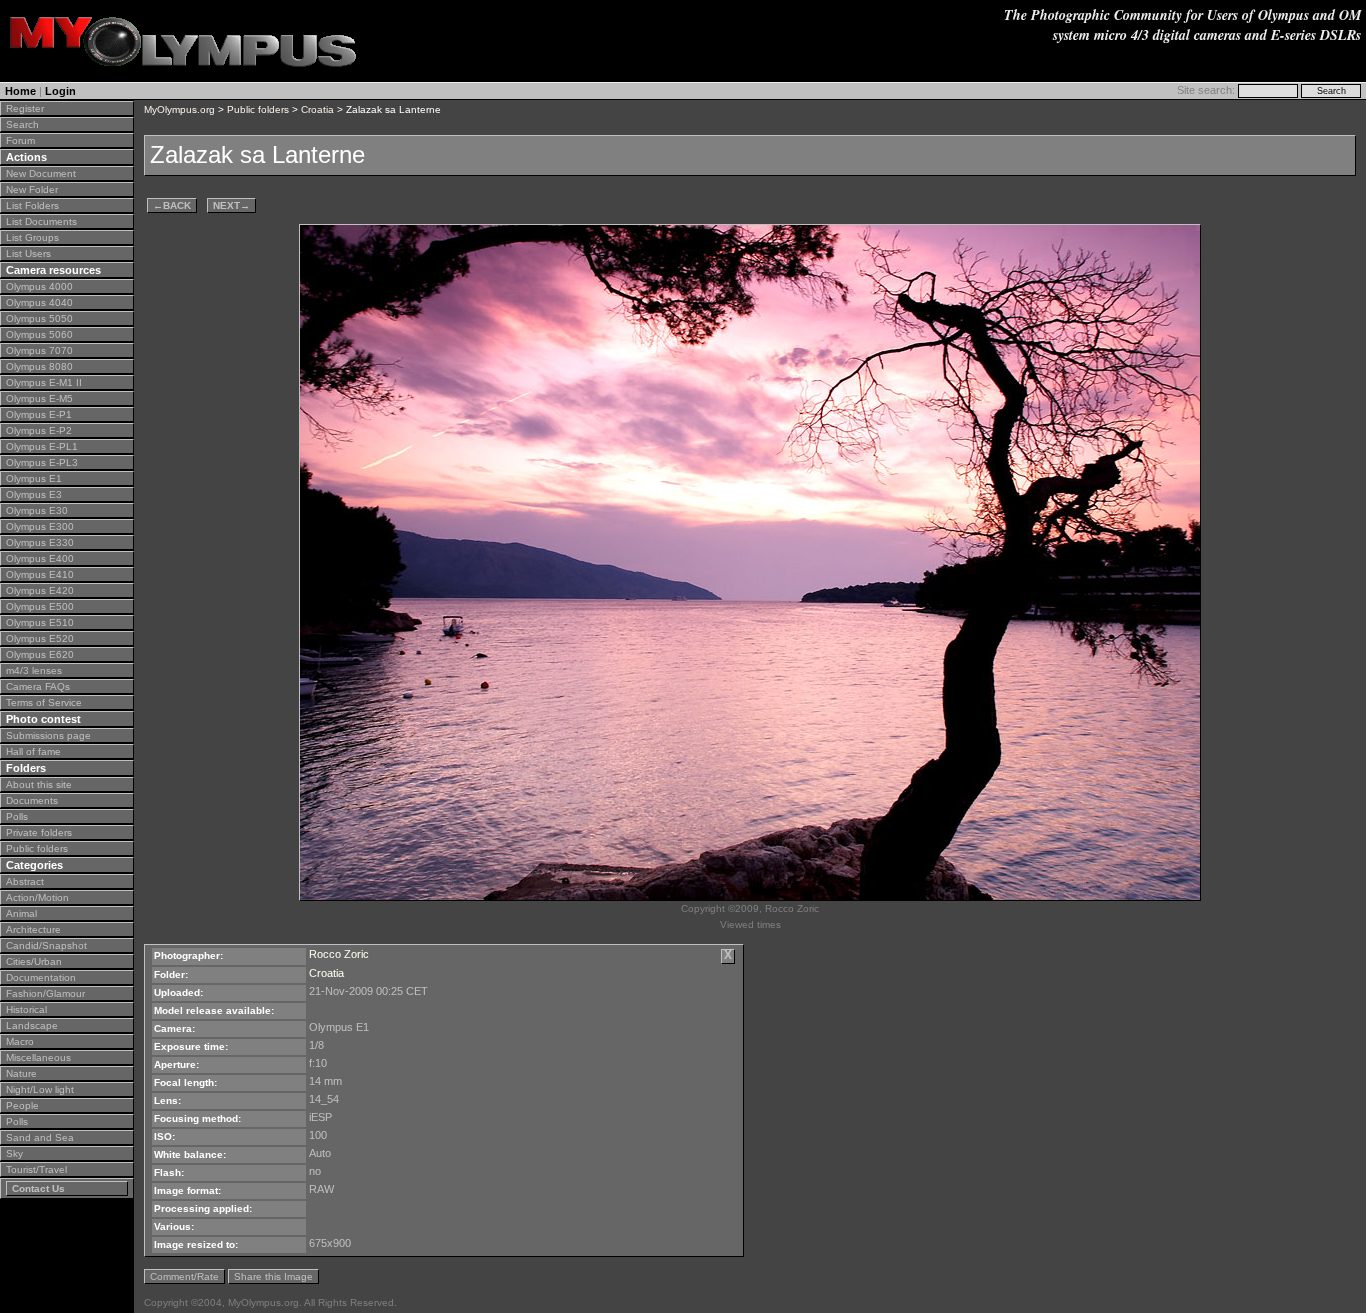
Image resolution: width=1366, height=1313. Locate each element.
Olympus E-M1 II (44, 382)
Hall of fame (33, 751)
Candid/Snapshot (46, 945)
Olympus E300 (40, 526)
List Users (28, 253)
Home (20, 91)
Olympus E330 (40, 542)
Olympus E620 (40, 654)
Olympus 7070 (39, 350)
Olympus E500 (40, 606)
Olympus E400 (40, 558)
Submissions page (48, 735)
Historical (26, 1009)
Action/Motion (37, 897)
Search (22, 124)
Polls (17, 816)
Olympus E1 (34, 478)
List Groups (32, 237)
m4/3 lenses (34, 670)
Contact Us (38, 1188)
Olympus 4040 (39, 302)
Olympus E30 (37, 510)
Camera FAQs (38, 686)
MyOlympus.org (179, 109)
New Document (41, 173)
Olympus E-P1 (39, 414)
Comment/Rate (184, 1276)
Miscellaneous (38, 1057)
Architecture (33, 929)
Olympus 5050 (39, 318)
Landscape (32, 1025)
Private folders (39, 832)
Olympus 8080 (39, 366)
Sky (14, 1153)
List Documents (41, 221)
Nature (21, 1073)
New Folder (32, 189)
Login (60, 91)
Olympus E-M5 (39, 398)
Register (25, 108)
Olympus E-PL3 (42, 462)
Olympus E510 (40, 622)
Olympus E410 (40, 574)
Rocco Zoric (339, 954)
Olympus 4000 (39, 286)
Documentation (41, 977)
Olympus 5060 (39, 334)
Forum (20, 140)
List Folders (32, 205)
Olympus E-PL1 (42, 446)
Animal (21, 913)
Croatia (317, 109)
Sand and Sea (40, 1137)
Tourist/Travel (36, 1169)
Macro (20, 1041)
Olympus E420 (40, 590)
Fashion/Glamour (45, 993)
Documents (32, 800)
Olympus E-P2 (39, 430)
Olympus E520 (40, 638)
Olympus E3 (34, 494)
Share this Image (273, 1276)
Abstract (25, 881)
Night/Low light (40, 1089)
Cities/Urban (34, 961)
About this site (39, 784)
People (22, 1105)
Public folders (37, 848)
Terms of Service (44, 702)
